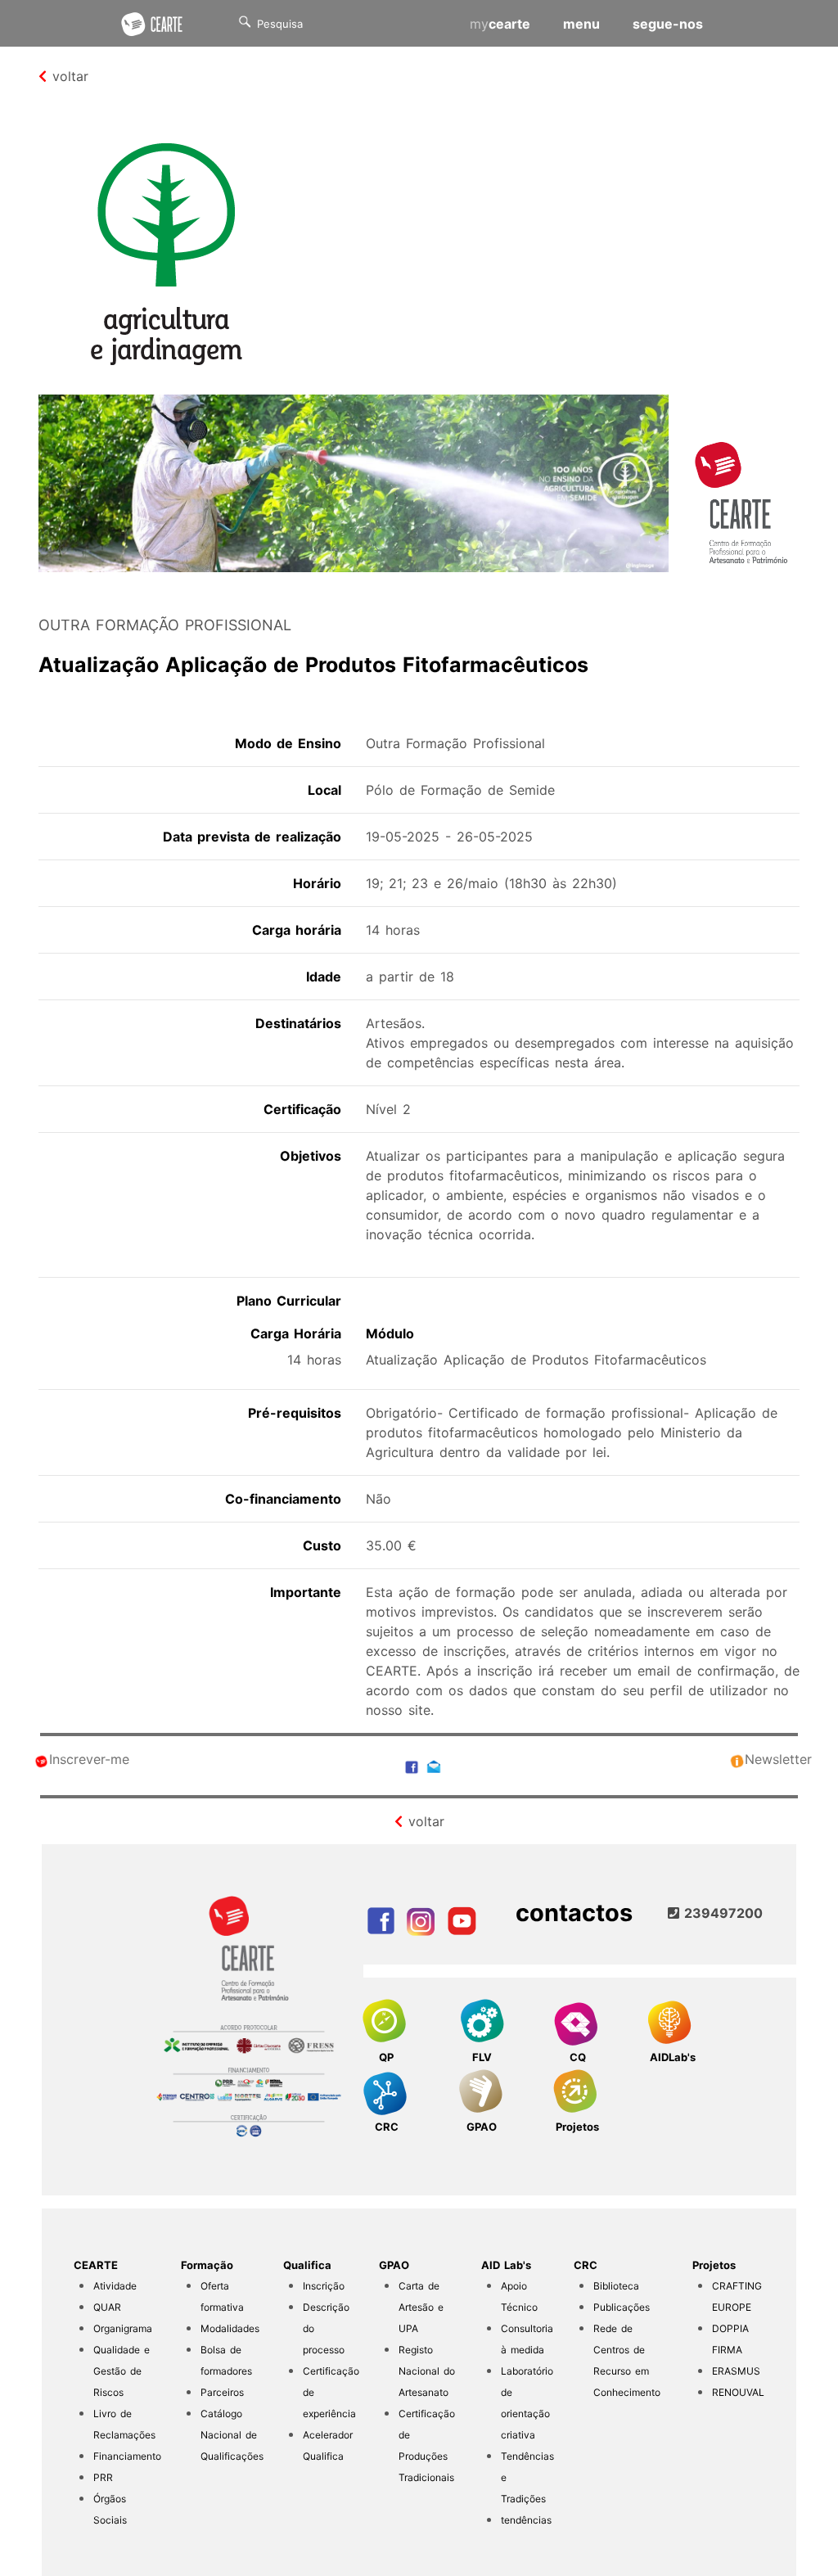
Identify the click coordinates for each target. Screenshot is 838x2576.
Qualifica (307, 2265)
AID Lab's (506, 2265)
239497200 (721, 1913)
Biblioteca (616, 2286)
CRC (586, 2265)
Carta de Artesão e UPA (421, 2307)
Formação (207, 2265)
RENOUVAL (738, 2392)
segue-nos (668, 24)
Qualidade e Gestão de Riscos (122, 2371)
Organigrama (123, 2328)
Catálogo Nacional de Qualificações (232, 2435)
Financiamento (127, 2456)
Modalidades (230, 2328)
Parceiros (222, 2392)
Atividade (115, 2286)
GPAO (394, 2265)
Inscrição (324, 2286)
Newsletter (778, 1759)
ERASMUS (736, 2371)
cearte (500, 24)
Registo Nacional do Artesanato (427, 2371)
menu (581, 24)
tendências (526, 2520)
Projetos (714, 2265)
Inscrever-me (89, 1759)
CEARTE (96, 2265)
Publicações (622, 2307)
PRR (103, 2477)
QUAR (107, 2307)
